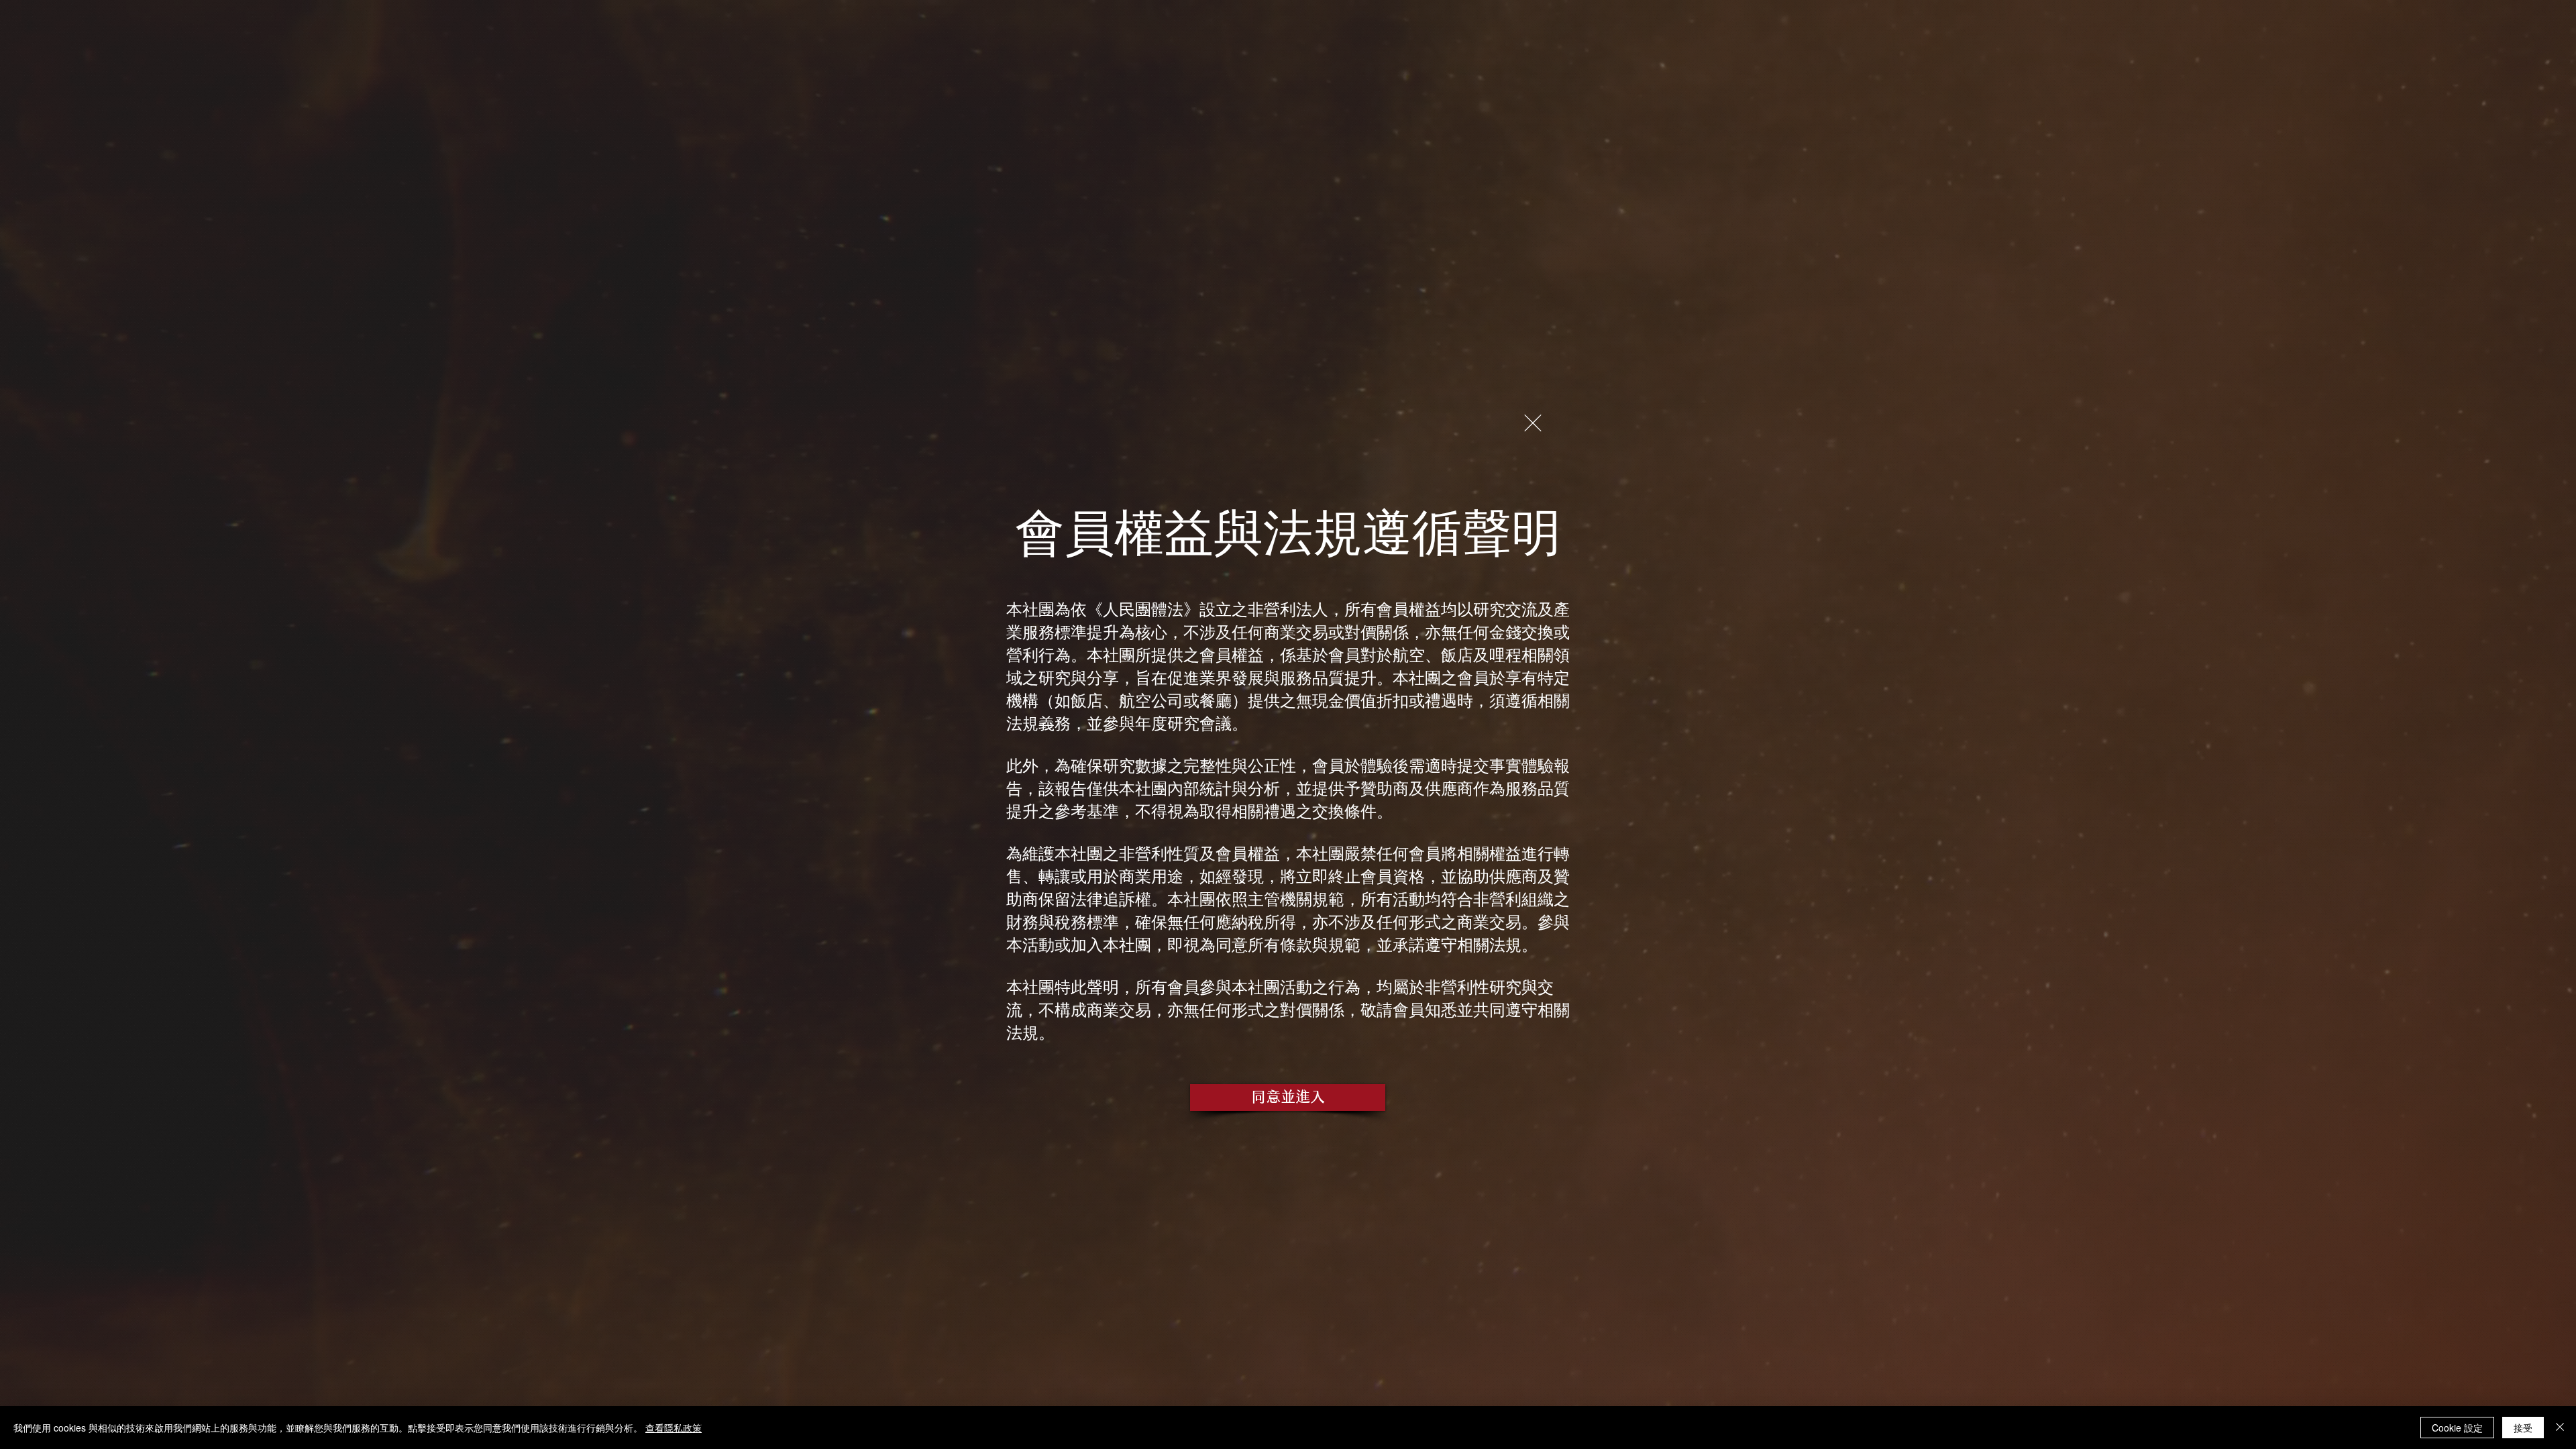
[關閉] (2560, 1428)
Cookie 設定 (2457, 1428)
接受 (2523, 1428)
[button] (1533, 423)
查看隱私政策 (674, 1428)
